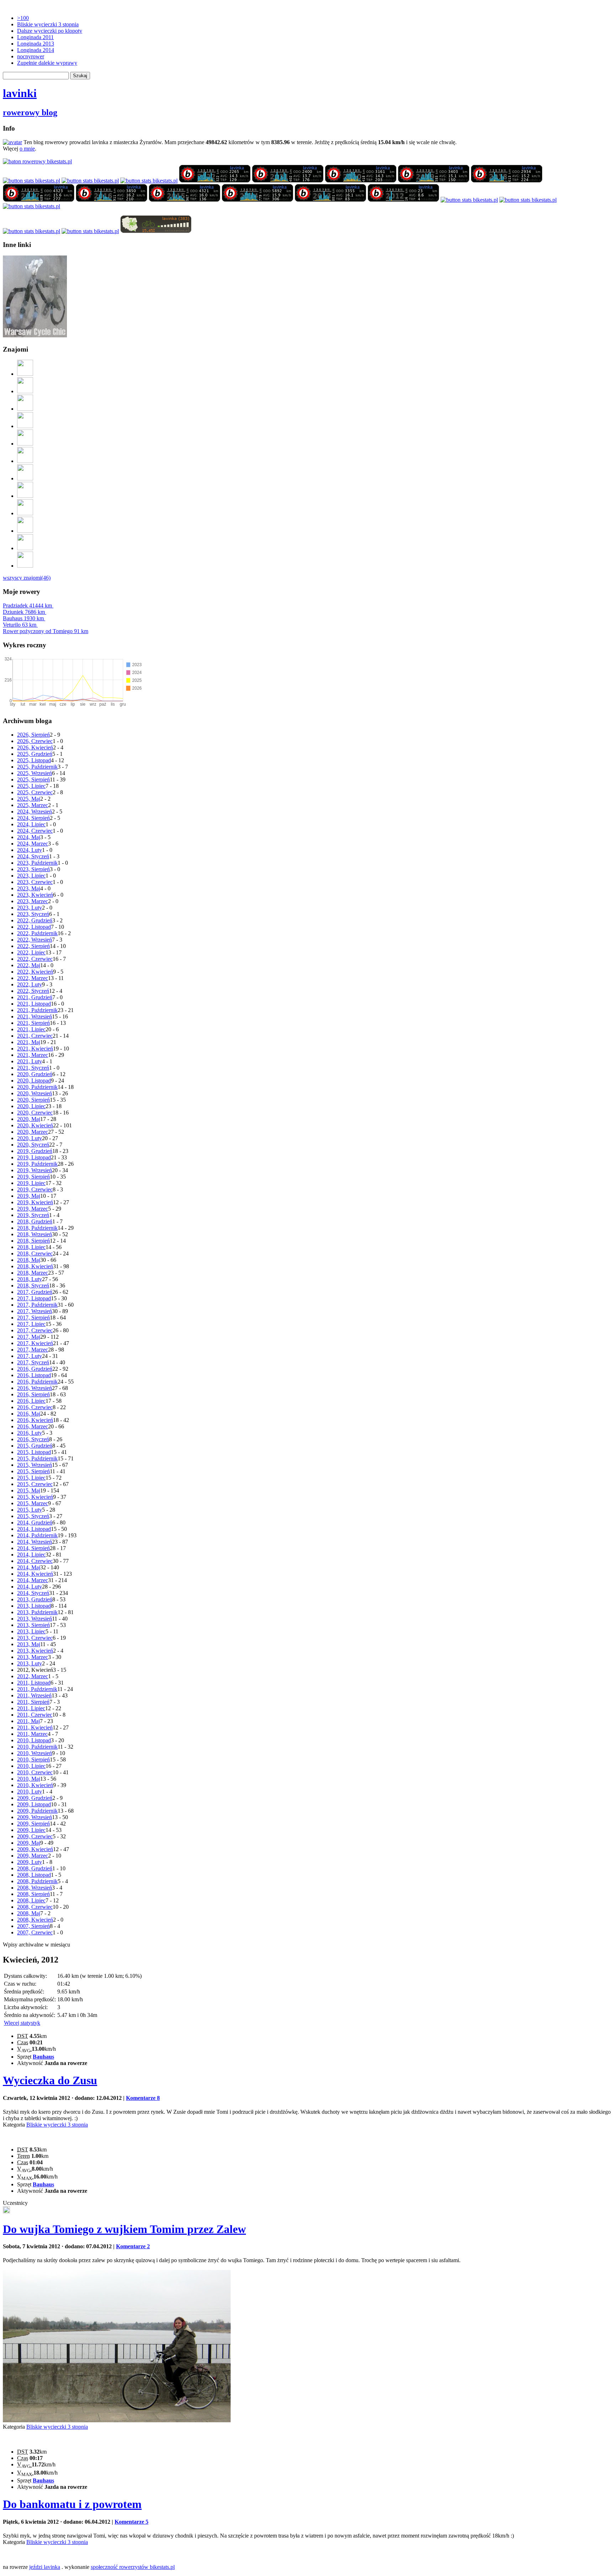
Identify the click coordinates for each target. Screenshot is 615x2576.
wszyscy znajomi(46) (27, 578)
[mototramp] (25, 478)
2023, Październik (37, 863)
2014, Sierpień (33, 1548)
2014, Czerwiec (35, 1561)
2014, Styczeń (33, 1593)
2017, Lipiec (31, 1324)
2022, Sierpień (33, 946)
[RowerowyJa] (25, 531)
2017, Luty (30, 1356)
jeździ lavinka (45, 2567)
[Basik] (25, 444)
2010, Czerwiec (35, 1772)
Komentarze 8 (143, 2098)
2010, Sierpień (33, 1760)
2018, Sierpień (33, 1241)
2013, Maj (29, 1644)
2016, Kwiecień (35, 1420)
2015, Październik (37, 1458)
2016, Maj (29, 1414)
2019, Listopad (34, 1157)
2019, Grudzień (35, 1151)
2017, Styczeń (33, 1362)
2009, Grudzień (35, 1798)
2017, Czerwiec (35, 1330)
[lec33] (25, 409)
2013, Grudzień (35, 1599)
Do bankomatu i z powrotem (72, 2504)
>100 (23, 18)
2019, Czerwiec (35, 1189)
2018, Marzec (33, 1273)
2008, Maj (29, 1913)
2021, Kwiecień (35, 1049)
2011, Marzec (32, 1734)
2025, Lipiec (31, 786)
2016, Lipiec (31, 1401)
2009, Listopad (34, 1804)
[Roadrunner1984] (25, 426)
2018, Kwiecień (35, 1266)
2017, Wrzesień (35, 1311)
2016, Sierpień (33, 1394)
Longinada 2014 (36, 50)
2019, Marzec (33, 1209)
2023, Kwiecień (35, 895)
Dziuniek (24, 612)
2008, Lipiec (31, 1900)
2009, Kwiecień (35, 1849)
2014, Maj (29, 1567)
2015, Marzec (33, 1503)
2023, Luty (30, 908)
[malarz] (25, 566)
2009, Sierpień (33, 1824)
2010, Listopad (34, 1740)
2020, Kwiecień (35, 1125)
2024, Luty (30, 850)
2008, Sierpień (33, 1894)
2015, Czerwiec (35, 1484)
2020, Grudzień (35, 1074)
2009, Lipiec (31, 1830)
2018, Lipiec (31, 1247)
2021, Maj (29, 1042)
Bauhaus (23, 618)
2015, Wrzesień (35, 1465)
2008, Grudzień (35, 1868)
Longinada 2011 (35, 37)
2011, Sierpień (33, 1702)
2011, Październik (37, 1689)
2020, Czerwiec (35, 1113)
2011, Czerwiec (35, 1715)
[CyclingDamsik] (25, 391)
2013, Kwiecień (35, 1651)
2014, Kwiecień (35, 1574)
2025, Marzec (33, 805)
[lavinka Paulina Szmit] (31, 181)
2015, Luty (30, 1510)
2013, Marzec (33, 1657)
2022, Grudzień (35, 920)
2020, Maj (29, 1119)
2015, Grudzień (35, 1446)
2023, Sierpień (33, 869)
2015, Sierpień (33, 1471)
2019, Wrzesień (35, 1170)
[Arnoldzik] (25, 513)
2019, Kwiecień (35, 1202)
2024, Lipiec (31, 824)
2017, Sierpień (33, 1318)
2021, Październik (37, 1010)
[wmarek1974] (25, 461)
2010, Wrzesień (35, 1753)
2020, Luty (30, 1138)
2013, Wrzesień (35, 1619)
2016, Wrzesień (35, 1388)
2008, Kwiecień (35, 1920)
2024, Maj (29, 837)
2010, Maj (29, 1779)
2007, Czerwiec (35, 1932)
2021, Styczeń (33, 1068)
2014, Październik (37, 1535)
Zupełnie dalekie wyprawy (47, 63)
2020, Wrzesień (35, 1093)
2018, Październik (37, 1228)
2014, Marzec (33, 1580)
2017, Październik (37, 1305)
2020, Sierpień (33, 1100)
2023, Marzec (33, 901)
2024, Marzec (33, 844)
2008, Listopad (34, 1875)
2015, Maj (29, 1490)
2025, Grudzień (35, 754)
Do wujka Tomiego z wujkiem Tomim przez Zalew (124, 2229)
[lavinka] (31, 206)
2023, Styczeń (33, 914)
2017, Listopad (34, 1298)
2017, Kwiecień (35, 1343)
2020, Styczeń (33, 1145)
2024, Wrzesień (35, 812)
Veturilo (20, 625)
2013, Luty (30, 1663)
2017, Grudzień (35, 1292)
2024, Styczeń (33, 856)
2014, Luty (30, 1587)
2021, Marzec (33, 1055)
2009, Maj (29, 1843)
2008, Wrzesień (35, 1888)
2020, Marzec (33, 1132)
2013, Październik (37, 1612)
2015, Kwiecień (35, 1497)
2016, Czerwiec (35, 1407)
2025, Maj (29, 799)
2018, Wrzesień (35, 1234)
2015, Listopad (34, 1452)
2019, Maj (29, 1196)
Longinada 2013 (36, 44)
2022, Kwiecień (35, 972)
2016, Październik (37, 1382)
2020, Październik (37, 1087)
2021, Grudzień (35, 997)
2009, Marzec (33, 1856)
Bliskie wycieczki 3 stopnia (48, 24)
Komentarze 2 (133, 2246)
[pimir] (25, 548)
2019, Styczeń (33, 1215)
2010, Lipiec (31, 1766)
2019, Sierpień (33, 1177)
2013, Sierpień (33, 1625)
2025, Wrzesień (35, 773)
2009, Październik (37, 1811)
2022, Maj (29, 965)
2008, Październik (37, 1881)
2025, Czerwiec (35, 792)
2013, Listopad (34, 1606)
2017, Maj (29, 1337)
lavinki (20, 93)
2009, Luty (30, 1862)
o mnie (27, 149)
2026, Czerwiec (35, 741)
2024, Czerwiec (35, 831)
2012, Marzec (33, 1676)
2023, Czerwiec (35, 882)
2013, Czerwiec (35, 1638)
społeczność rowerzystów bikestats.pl (133, 2567)
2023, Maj (29, 888)
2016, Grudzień (35, 1369)
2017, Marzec (33, 1350)
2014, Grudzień (35, 1523)
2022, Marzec (33, 978)
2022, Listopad (34, 927)
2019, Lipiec (31, 1183)
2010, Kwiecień (35, 1785)
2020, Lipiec (31, 1106)
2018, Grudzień (35, 1221)
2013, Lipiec (31, 1631)
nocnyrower (31, 56)
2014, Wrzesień (35, 1542)
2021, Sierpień (33, 1023)
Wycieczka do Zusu (50, 2080)
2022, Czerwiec (35, 959)
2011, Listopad (34, 1683)
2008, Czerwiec (35, 1907)
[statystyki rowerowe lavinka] (37, 161)
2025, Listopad (34, 760)
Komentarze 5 (132, 2522)
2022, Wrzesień (35, 940)
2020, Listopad (34, 1081)
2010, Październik (37, 1747)
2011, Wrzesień (34, 1695)
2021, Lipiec (31, 1029)
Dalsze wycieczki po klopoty (50, 31)
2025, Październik (37, 767)
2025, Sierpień (33, 779)
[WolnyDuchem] (25, 496)
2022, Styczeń (33, 991)
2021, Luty (30, 1061)
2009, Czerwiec (35, 1836)
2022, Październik (37, 933)
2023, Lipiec (31, 876)
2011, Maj (28, 1721)
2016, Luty (30, 1433)
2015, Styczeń (33, 1516)
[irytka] (25, 374)
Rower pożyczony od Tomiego (46, 631)
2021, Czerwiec (35, 1036)
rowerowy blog (30, 112)
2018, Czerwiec (35, 1253)
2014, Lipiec (31, 1555)
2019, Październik (37, 1164)
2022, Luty (30, 984)
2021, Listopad (34, 1004)
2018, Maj (29, 1260)
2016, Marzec (33, 1426)
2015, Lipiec (31, 1478)
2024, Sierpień (33, 818)
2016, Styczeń (33, 1439)
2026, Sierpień (33, 735)
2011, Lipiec (31, 1708)
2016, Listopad (34, 1375)
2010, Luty (30, 1792)
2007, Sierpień (33, 1926)
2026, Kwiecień (35, 747)
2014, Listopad (34, 1529)
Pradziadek (27, 605)
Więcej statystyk (22, 2023)
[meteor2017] (6, 2211)
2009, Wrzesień (35, 1817)
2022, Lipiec (31, 952)
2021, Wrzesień (35, 1016)
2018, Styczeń (33, 1286)
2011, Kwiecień (35, 1727)
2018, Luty (30, 1279)
